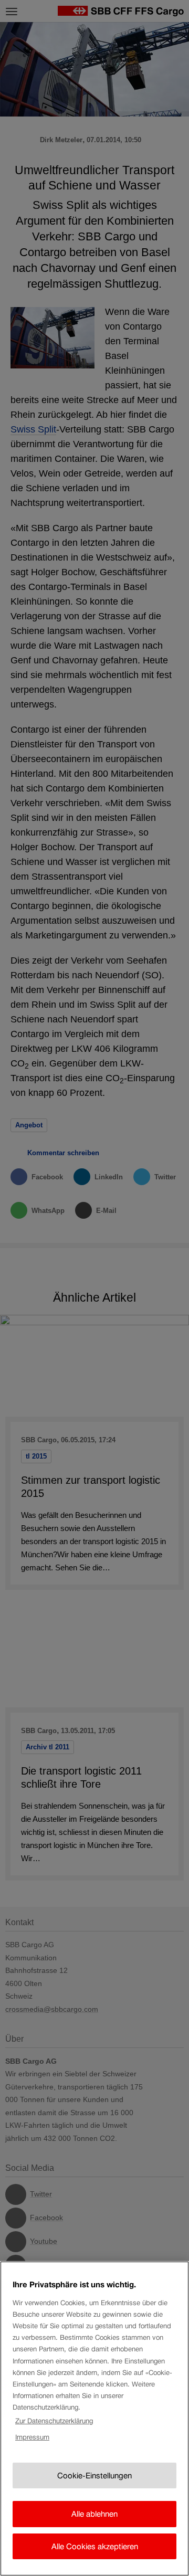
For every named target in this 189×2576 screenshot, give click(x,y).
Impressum (32, 2437)
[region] (94, 2419)
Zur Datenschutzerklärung (54, 2421)
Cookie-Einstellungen (94, 2475)
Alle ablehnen (94, 2514)
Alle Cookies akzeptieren (95, 2546)
